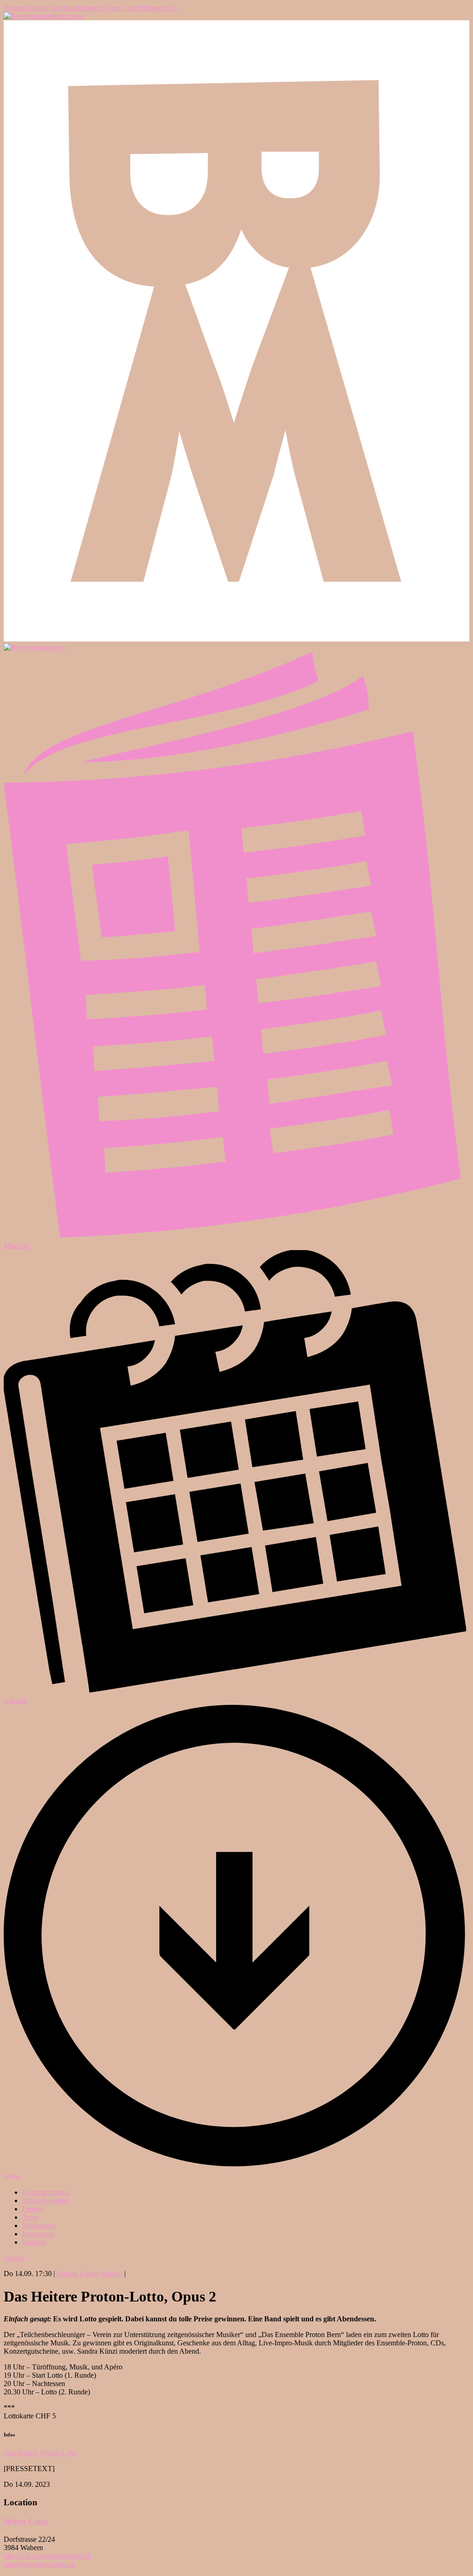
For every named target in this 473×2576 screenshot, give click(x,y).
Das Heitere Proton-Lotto (41, 2453)
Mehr (12, 2176)
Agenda (15, 1700)
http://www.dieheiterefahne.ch (48, 2556)
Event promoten (45, 2192)
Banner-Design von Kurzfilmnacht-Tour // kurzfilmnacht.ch (91, 8)
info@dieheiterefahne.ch (39, 2564)
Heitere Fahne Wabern (90, 2274)
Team (30, 2217)
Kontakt (34, 2242)
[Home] (43, 16)
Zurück (14, 2258)
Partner (33, 2209)
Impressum (38, 2234)
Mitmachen (39, 2225)
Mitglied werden (46, 2201)
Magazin (16, 1246)
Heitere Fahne (26, 2521)
